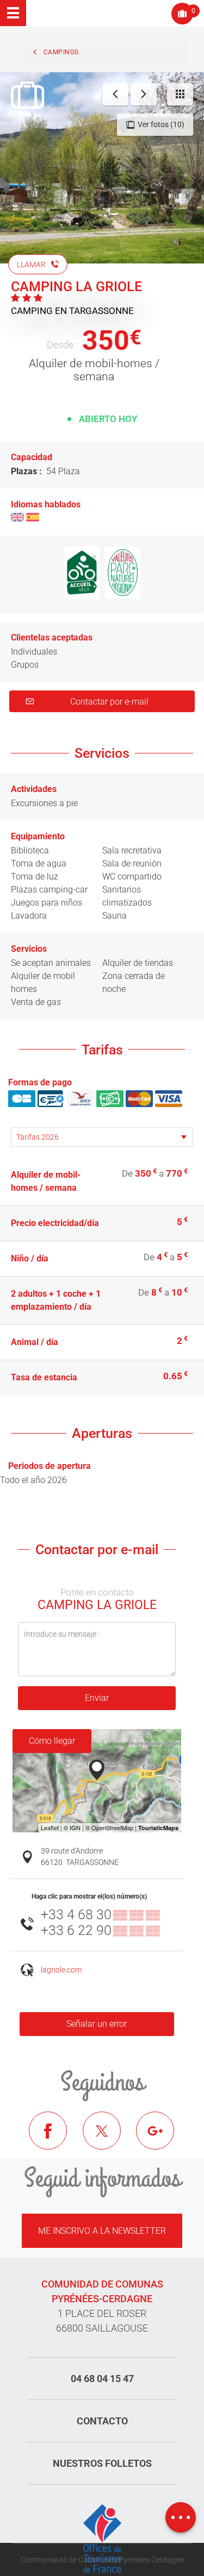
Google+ (163, 2139)
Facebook (56, 2139)
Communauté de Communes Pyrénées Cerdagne (102, 2560)
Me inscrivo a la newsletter (102, 2231)
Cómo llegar (52, 1741)
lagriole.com (61, 1970)
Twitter (110, 2139)
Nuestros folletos (102, 2463)
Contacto (102, 2421)
